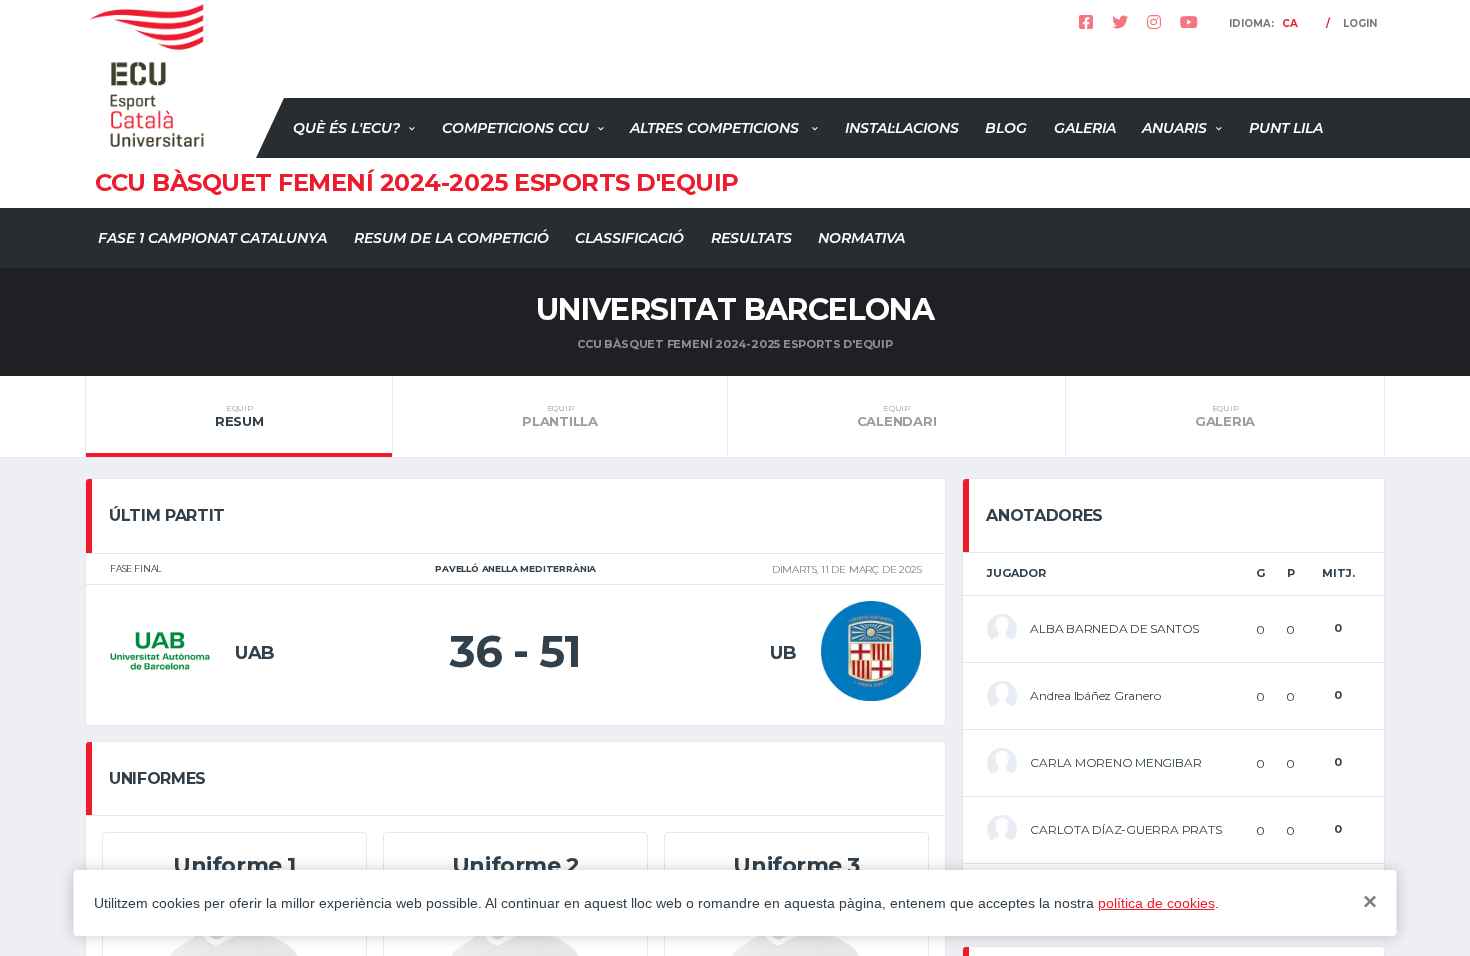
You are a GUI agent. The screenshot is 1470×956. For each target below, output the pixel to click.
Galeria (1085, 128)
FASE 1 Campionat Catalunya (212, 238)
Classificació (629, 238)
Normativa (861, 238)
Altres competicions (716, 128)
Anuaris (1174, 128)
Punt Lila (1286, 128)
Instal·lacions (902, 128)
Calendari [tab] (897, 416)
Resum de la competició (451, 238)
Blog (1006, 128)
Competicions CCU (515, 128)
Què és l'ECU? (346, 128)
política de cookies (1156, 903)
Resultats (751, 238)
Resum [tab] (239, 416)
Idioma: (1263, 23)
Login (1360, 23)
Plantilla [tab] (560, 416)
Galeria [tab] (1225, 416)
